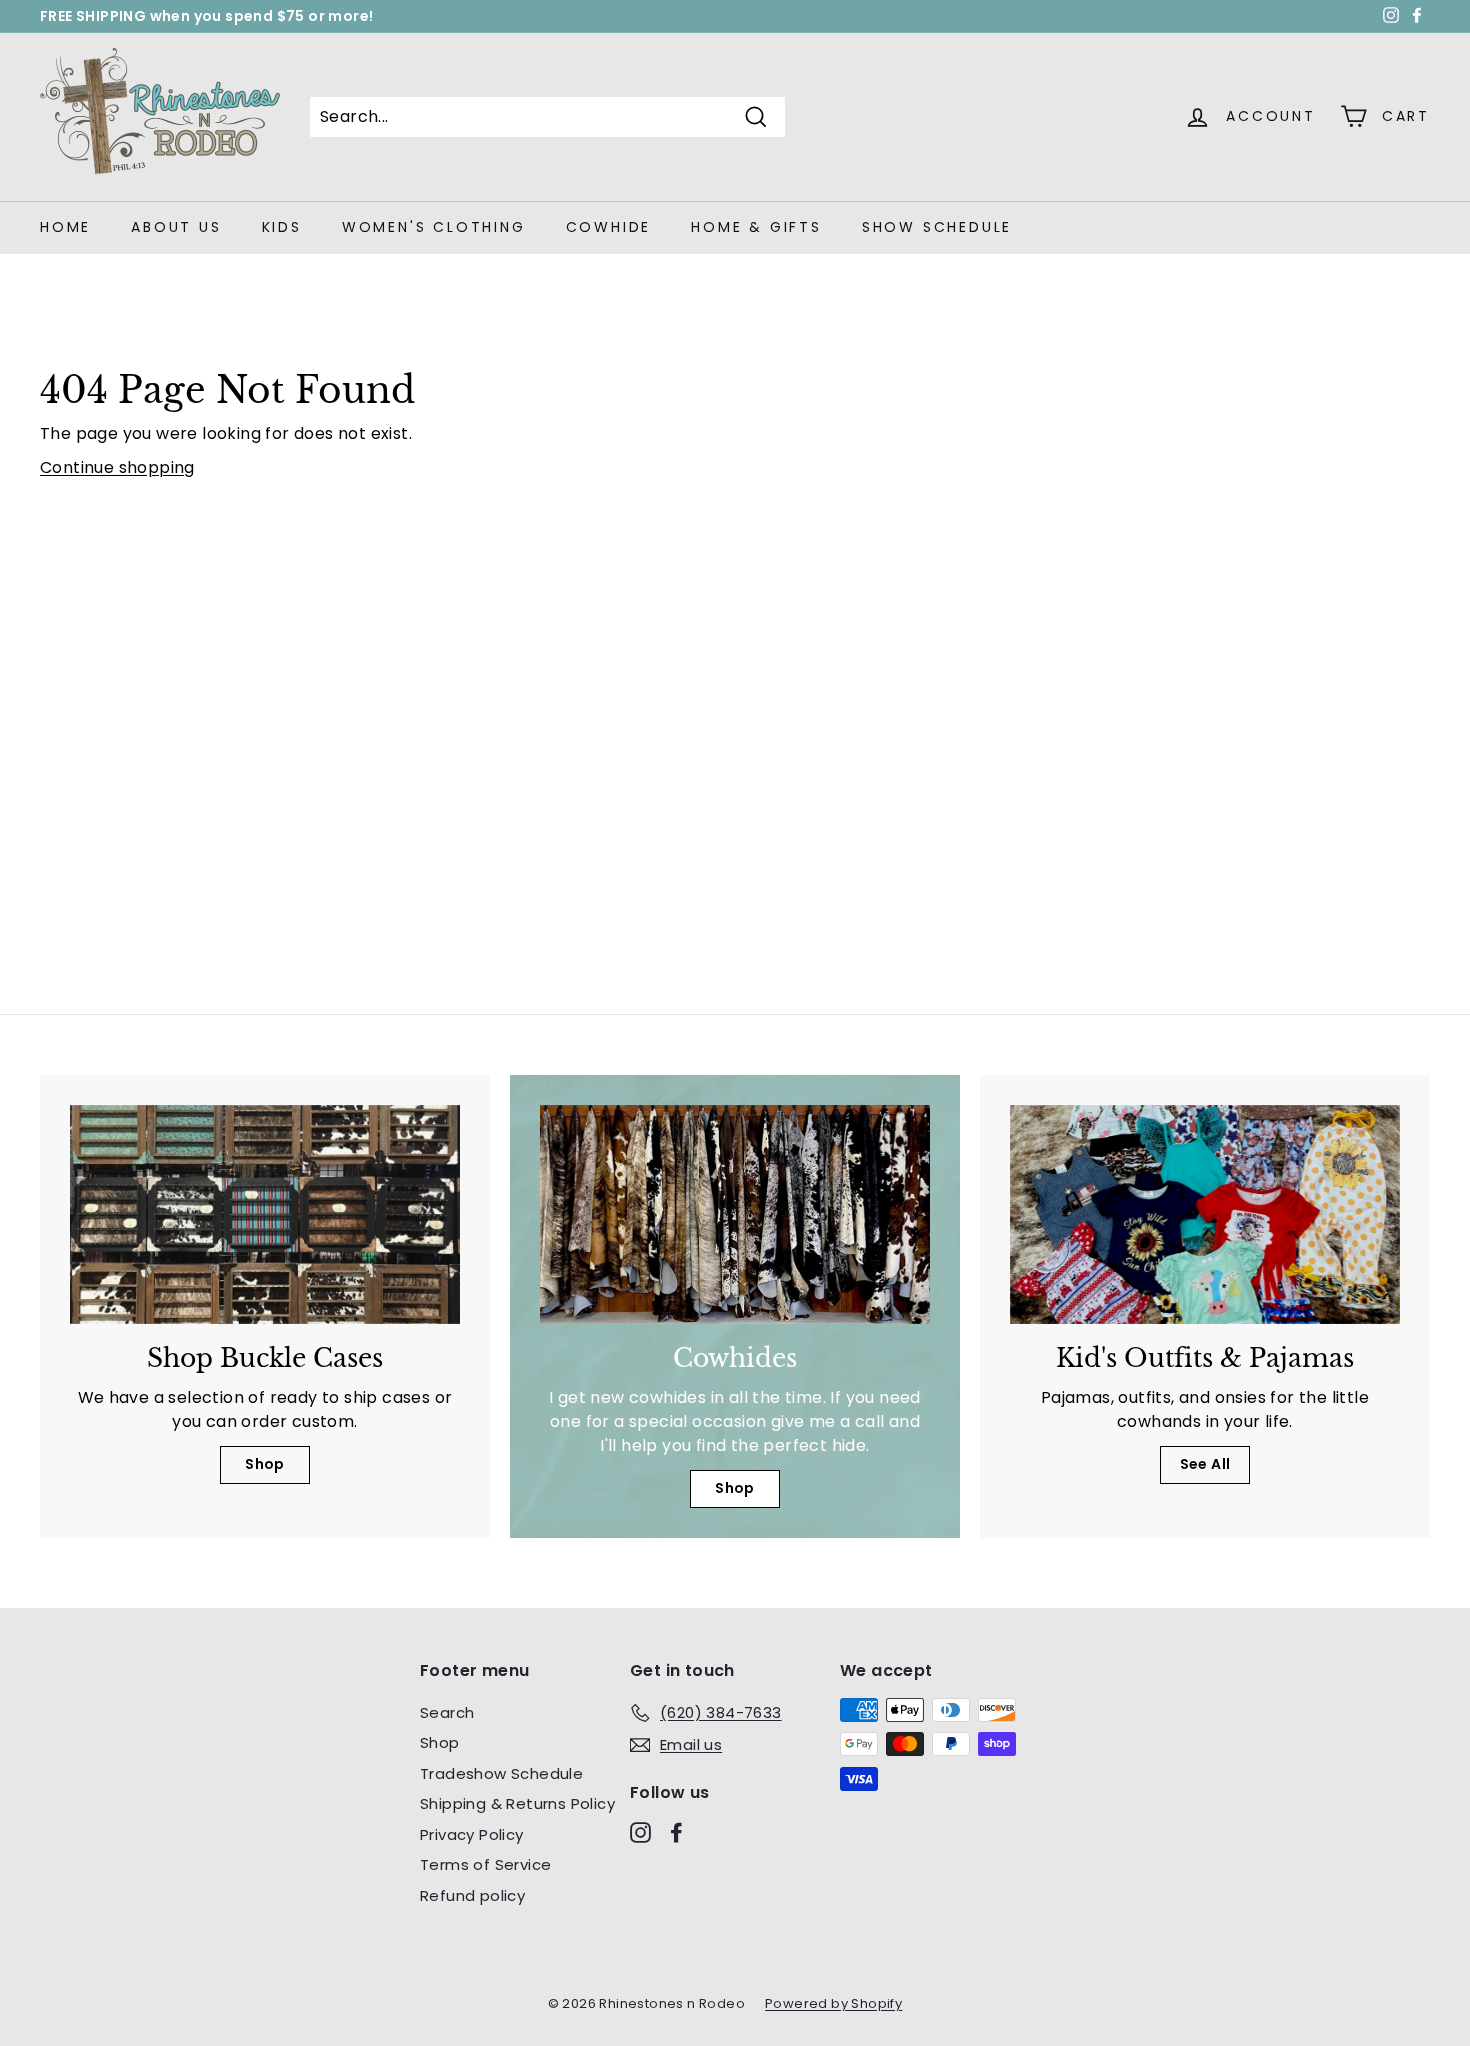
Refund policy (472, 1895)
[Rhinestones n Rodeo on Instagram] (640, 1831)
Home (65, 227)
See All (1205, 1464)
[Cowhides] (735, 1214)
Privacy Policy (472, 1834)
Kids (282, 227)
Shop (265, 1464)
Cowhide (609, 227)
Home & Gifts (756, 227)
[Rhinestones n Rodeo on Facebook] (676, 1831)
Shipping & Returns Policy (517, 1803)
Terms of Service (485, 1864)
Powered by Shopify (833, 2003)
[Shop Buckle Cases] (265, 1214)
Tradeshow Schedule (501, 1773)
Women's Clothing (434, 227)
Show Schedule (937, 227)
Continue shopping (117, 467)
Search (447, 1712)
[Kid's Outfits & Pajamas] (1205, 1214)
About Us (176, 227)
